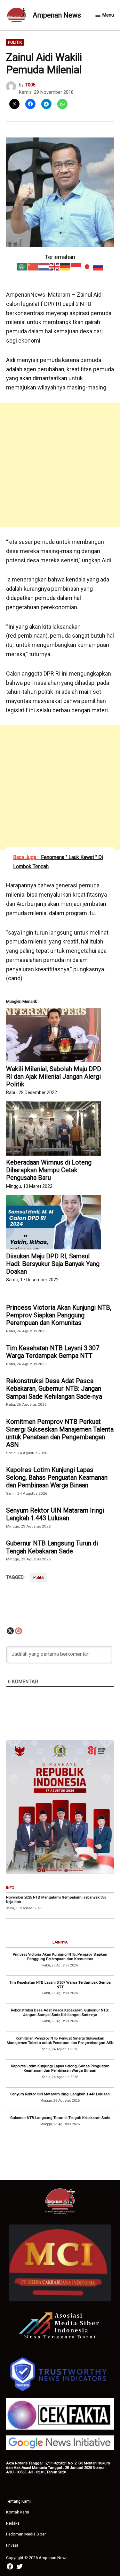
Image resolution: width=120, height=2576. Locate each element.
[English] (55, 266)
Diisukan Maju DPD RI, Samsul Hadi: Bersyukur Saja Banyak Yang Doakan (53, 1264)
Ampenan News (57, 15)
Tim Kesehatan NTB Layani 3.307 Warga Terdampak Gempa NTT (53, 1352)
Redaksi (13, 2523)
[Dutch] (44, 266)
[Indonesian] (76, 266)
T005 (30, 85)
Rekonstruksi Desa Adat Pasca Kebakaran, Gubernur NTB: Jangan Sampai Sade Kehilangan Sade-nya (54, 1388)
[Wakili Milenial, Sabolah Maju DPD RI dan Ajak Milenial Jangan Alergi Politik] (54, 1035)
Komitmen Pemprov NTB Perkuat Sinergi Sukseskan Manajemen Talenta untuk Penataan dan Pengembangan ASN (60, 1433)
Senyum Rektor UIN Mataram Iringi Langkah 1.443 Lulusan (55, 1514)
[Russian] (98, 266)
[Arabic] (22, 266)
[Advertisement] (60, 465)
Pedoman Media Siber (26, 2534)
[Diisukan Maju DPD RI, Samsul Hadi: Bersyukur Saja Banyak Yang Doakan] (54, 1222)
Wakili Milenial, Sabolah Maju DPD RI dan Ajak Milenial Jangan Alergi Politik (54, 1077)
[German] (66, 266)
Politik (15, 42)
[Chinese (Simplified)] (33, 266)
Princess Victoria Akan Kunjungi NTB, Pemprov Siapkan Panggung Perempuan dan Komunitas (59, 1315)
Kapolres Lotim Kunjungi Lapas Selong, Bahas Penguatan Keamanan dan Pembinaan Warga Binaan (57, 1477)
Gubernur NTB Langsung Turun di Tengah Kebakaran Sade (52, 1547)
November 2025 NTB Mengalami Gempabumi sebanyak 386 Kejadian (56, 1899)
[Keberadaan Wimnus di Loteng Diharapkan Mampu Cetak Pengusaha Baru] (54, 1129)
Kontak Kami (18, 2512)
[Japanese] (87, 266)
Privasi (12, 2545)
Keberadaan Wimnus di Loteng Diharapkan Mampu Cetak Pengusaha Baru (49, 1170)
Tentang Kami (18, 2501)
